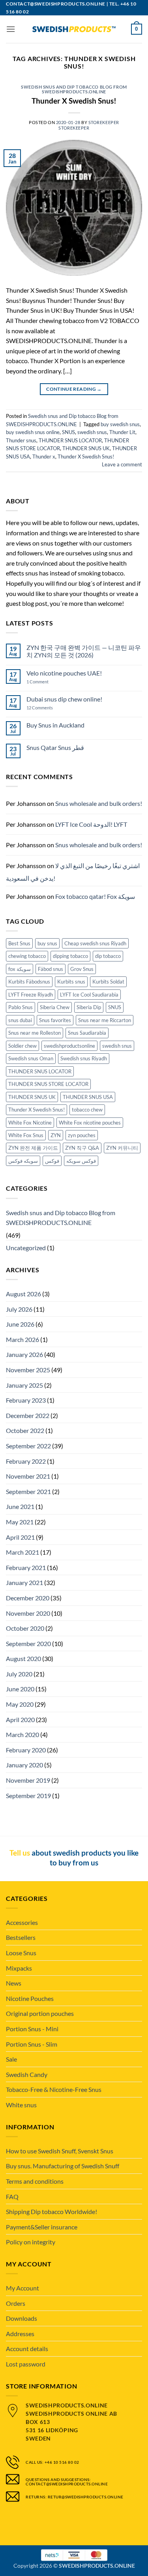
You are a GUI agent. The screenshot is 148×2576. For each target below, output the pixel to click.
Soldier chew (22, 1046)
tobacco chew (87, 1110)
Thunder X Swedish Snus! (74, 101)
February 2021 (26, 1567)
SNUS (68, 432)
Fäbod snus (51, 969)
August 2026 (23, 1294)
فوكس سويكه (81, 1161)
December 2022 (28, 1415)
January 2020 (24, 1765)
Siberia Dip (89, 1007)
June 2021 (20, 1506)
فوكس (52, 1161)
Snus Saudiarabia (87, 1033)
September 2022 (28, 1446)
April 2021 (20, 1537)
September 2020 (28, 1643)
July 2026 (19, 1309)
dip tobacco (108, 956)
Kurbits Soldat (108, 982)
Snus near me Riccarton (105, 1020)
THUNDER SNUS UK (86, 448)
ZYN (56, 1135)
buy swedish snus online (33, 432)
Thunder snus (21, 440)
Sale (11, 2059)
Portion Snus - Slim (32, 2044)
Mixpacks (19, 1968)
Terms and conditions (35, 2181)
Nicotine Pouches (30, 1998)
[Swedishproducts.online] (74, 29)
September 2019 (28, 1796)
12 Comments (46, 708)
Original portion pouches (40, 2013)
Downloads (22, 2318)
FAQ (12, 2196)
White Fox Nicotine (30, 1123)
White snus (21, 2105)
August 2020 (23, 1658)
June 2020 (20, 1689)
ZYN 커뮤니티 (122, 1148)
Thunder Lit (122, 432)
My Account (22, 2288)
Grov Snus (82, 969)
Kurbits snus (71, 982)
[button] (11, 29)
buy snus (47, 943)
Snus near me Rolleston (35, 1033)
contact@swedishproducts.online (56, 4)
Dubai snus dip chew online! (64, 699)
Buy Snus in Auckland (55, 725)
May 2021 (20, 1522)
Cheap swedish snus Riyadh (95, 943)
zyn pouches (82, 1135)
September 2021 (28, 1491)
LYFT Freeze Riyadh (31, 995)
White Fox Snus (26, 1135)
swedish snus (92, 432)
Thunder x (44, 457)
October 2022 (25, 1430)
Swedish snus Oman (31, 1058)
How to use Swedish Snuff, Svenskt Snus (60, 2151)
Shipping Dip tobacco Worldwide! (52, 2211)
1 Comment (45, 682)
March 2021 (22, 1552)
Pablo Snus (21, 1007)
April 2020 (20, 1719)
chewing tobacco (27, 956)
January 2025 (24, 1385)
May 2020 (20, 1704)
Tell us (20, 1853)
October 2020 (25, 1628)
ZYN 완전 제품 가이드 (33, 1148)
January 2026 (24, 1354)
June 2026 (20, 1324)
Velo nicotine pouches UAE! (64, 673)
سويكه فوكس (23, 1161)
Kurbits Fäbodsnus (29, 982)
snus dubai (20, 1020)
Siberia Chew (55, 1007)
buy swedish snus (120, 424)
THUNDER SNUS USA (88, 1097)
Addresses (20, 2334)
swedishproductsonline (69, 1046)
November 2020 (28, 1613)
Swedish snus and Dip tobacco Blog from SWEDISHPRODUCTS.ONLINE (74, 89)
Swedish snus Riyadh (84, 1058)
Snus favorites (55, 1020)
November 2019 (28, 1780)
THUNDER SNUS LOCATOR (70, 440)
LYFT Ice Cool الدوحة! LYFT (91, 824)
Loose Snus (21, 1953)
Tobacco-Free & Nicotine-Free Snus (54, 2089)
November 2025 (28, 1370)
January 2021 (24, 1582)
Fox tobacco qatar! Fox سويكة (95, 896)
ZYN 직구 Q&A (82, 1148)
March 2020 (22, 1734)
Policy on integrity (31, 2242)
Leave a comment (122, 464)
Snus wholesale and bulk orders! (99, 803)
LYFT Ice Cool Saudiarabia (89, 995)
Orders (16, 2303)
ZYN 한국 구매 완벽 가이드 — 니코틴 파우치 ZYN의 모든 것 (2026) (84, 651)
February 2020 (26, 1750)
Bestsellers (21, 1937)
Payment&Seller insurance (42, 2227)
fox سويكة (20, 969)
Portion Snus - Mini (32, 2029)
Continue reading (74, 389)
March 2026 (22, 1339)
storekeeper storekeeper (89, 125)
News (14, 1983)
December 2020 (28, 1598)
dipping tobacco (70, 956)
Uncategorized (26, 1248)
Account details (27, 2349)
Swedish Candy (27, 2074)
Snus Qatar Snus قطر (55, 747)
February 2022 (26, 1461)
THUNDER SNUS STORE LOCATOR (48, 1084)
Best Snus (19, 943)
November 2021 (28, 1476)
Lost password (26, 2364)
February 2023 (26, 1400)
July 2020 (19, 1674)
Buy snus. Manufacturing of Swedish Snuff (63, 2166)
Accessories (22, 1922)
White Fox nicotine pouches (90, 1123)
